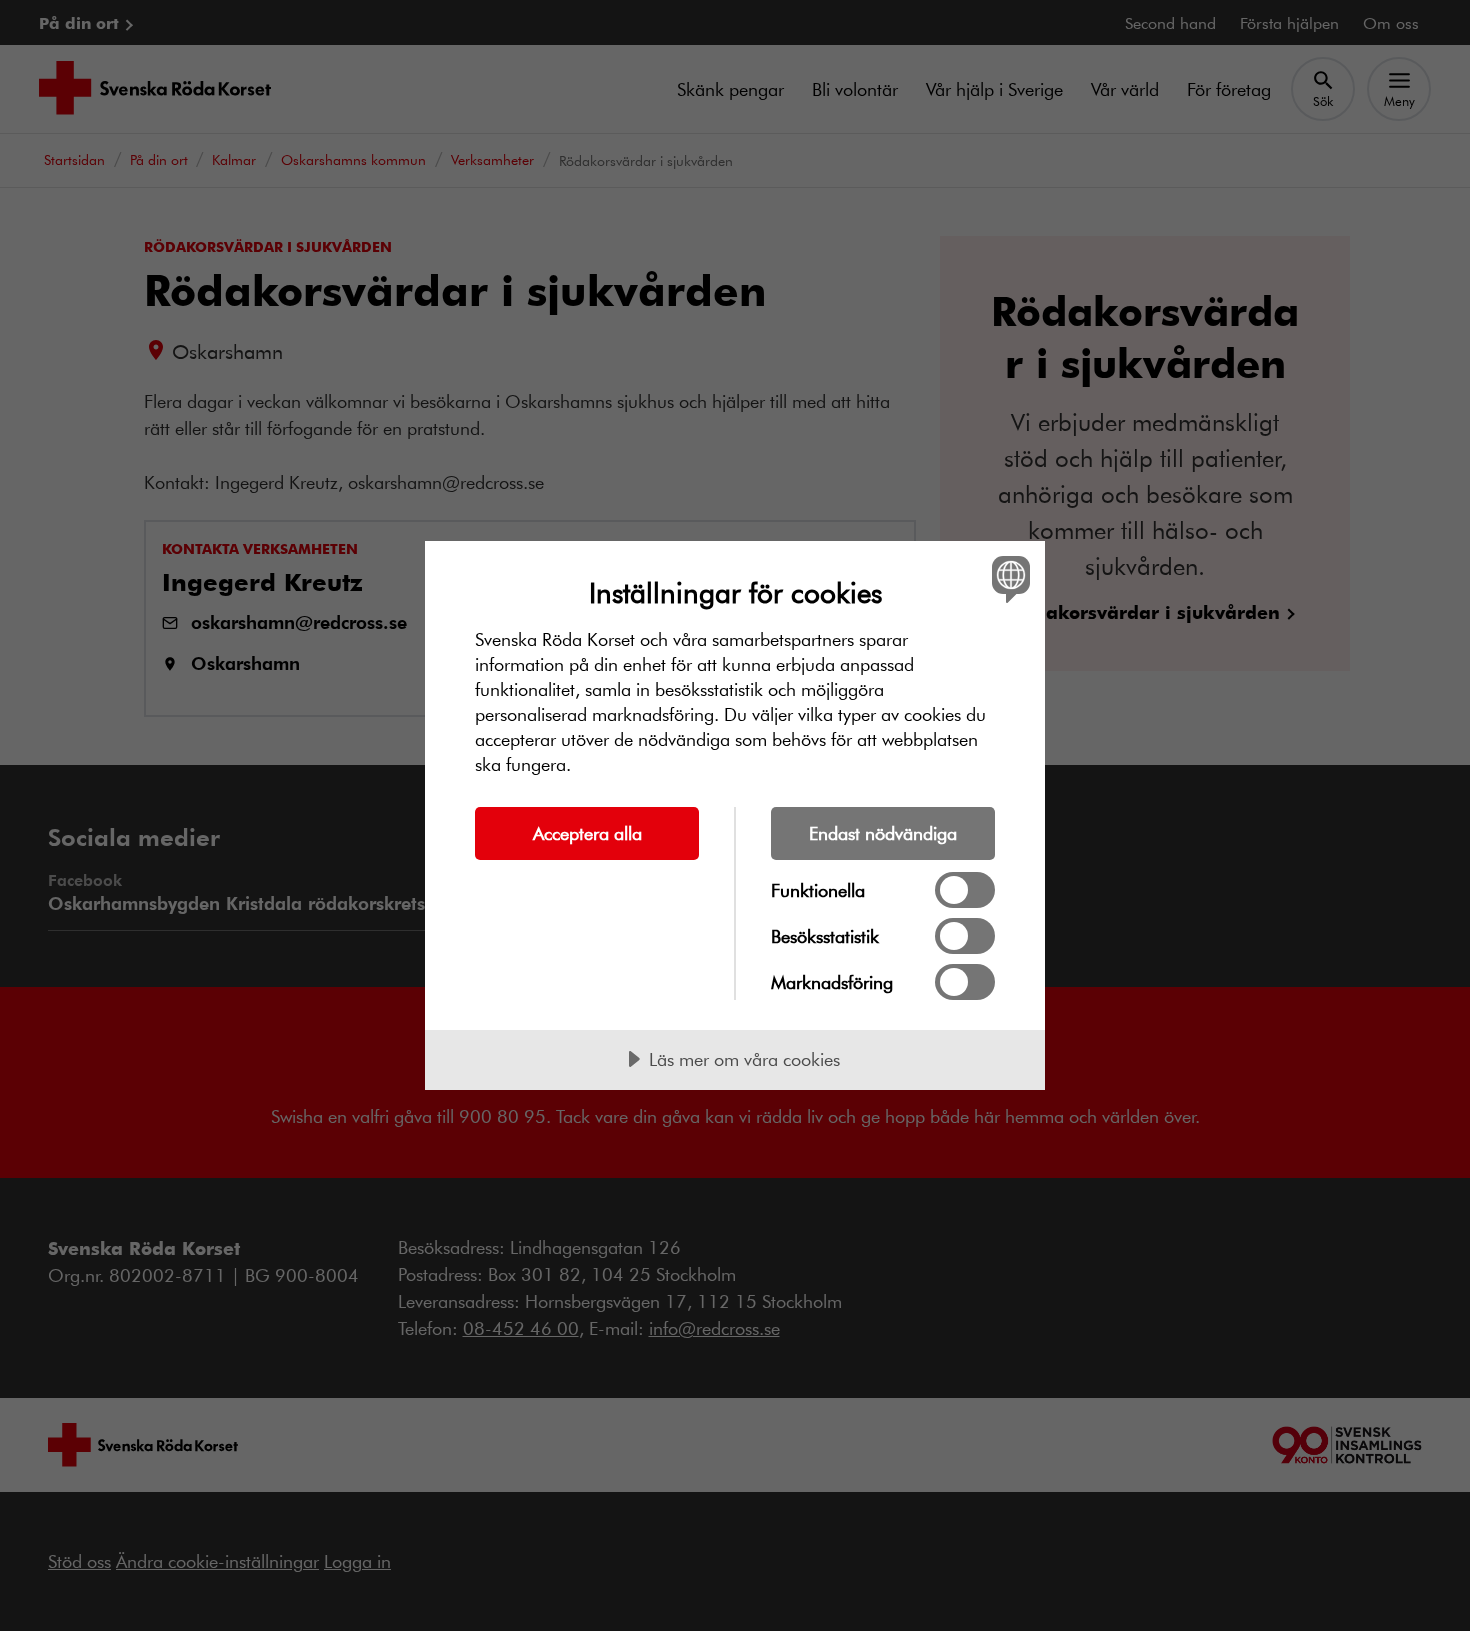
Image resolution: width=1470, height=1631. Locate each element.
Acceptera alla (587, 833)
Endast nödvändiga (883, 833)
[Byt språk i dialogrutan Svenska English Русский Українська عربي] (1007, 578)
